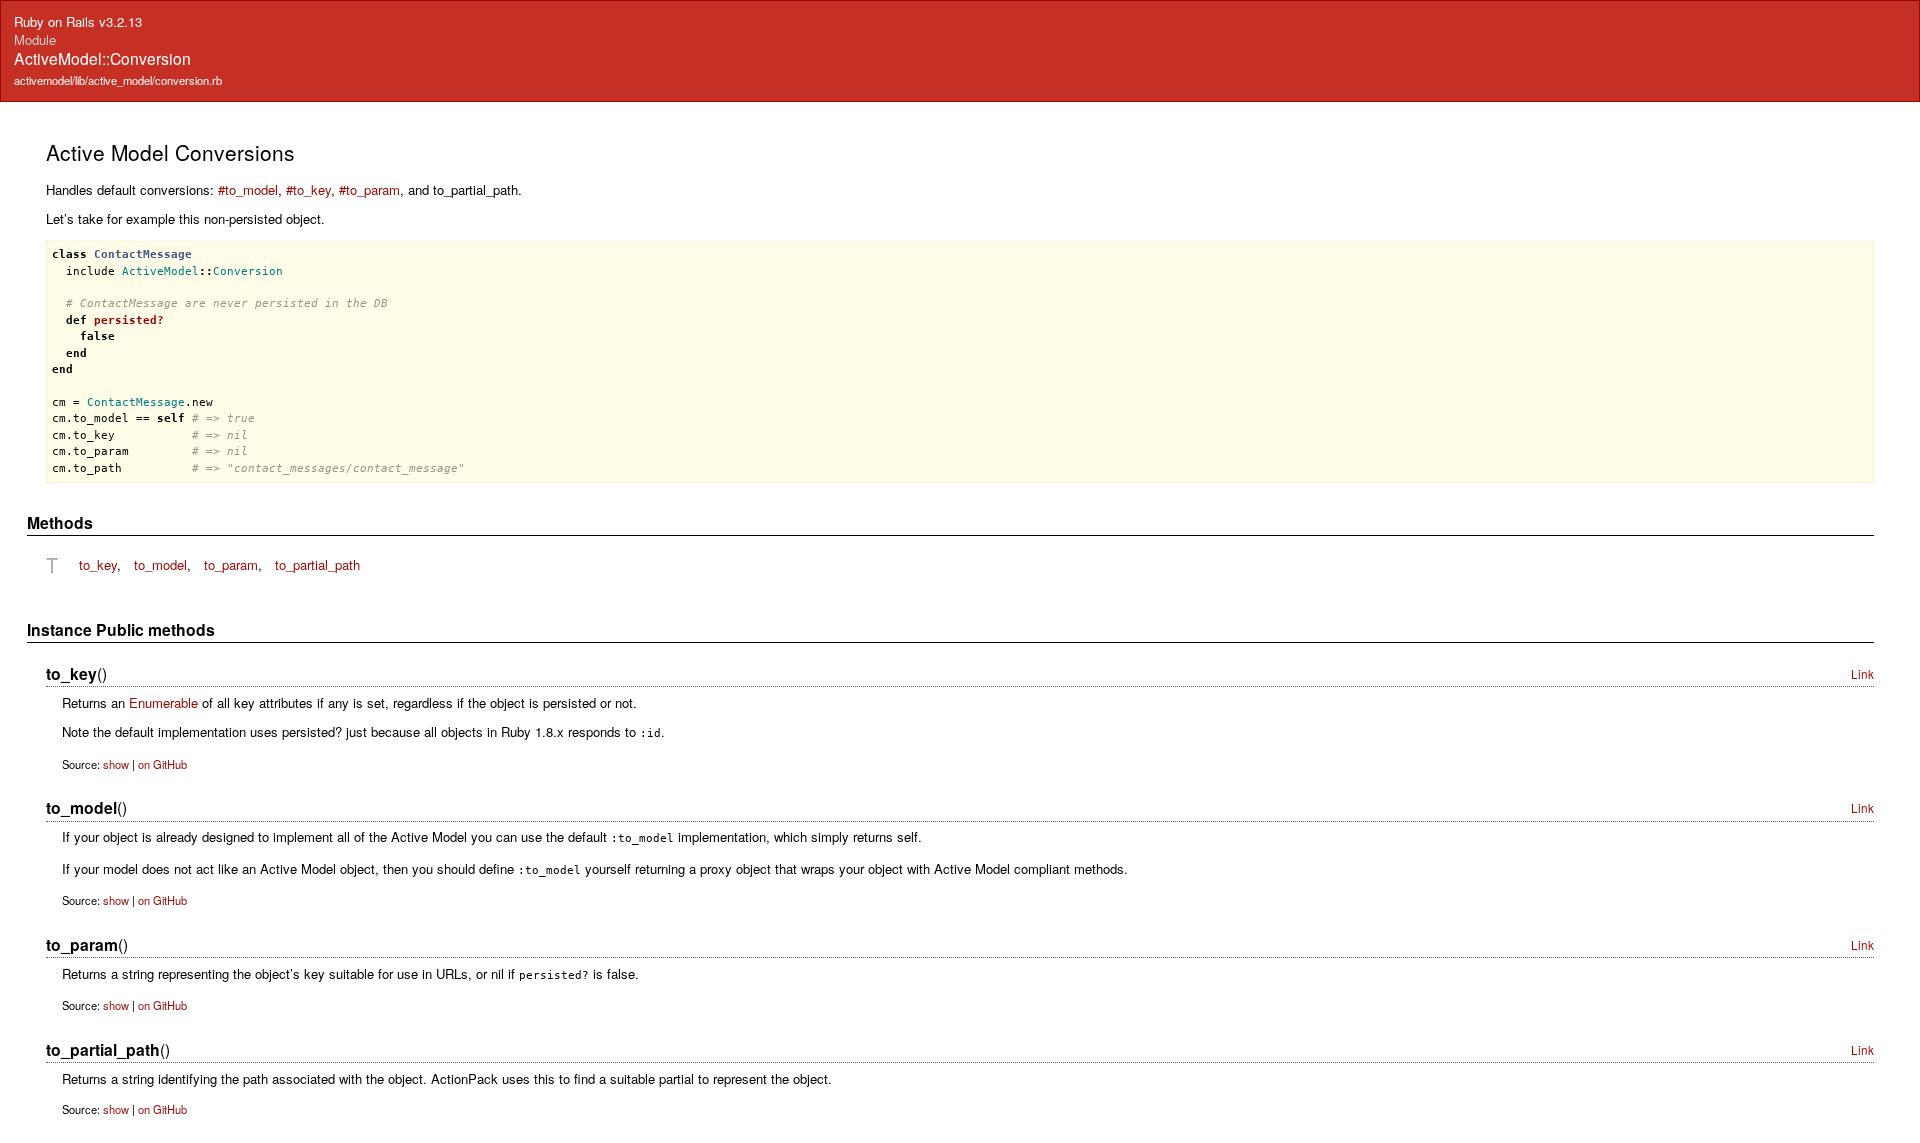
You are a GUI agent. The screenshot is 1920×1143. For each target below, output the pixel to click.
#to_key (308, 189)
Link (1862, 673)
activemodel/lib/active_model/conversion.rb (118, 80)
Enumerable (163, 702)
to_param (231, 564)
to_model (160, 564)
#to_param (369, 189)
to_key (98, 564)
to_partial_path (317, 564)
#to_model (248, 189)
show (116, 764)
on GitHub (162, 764)
